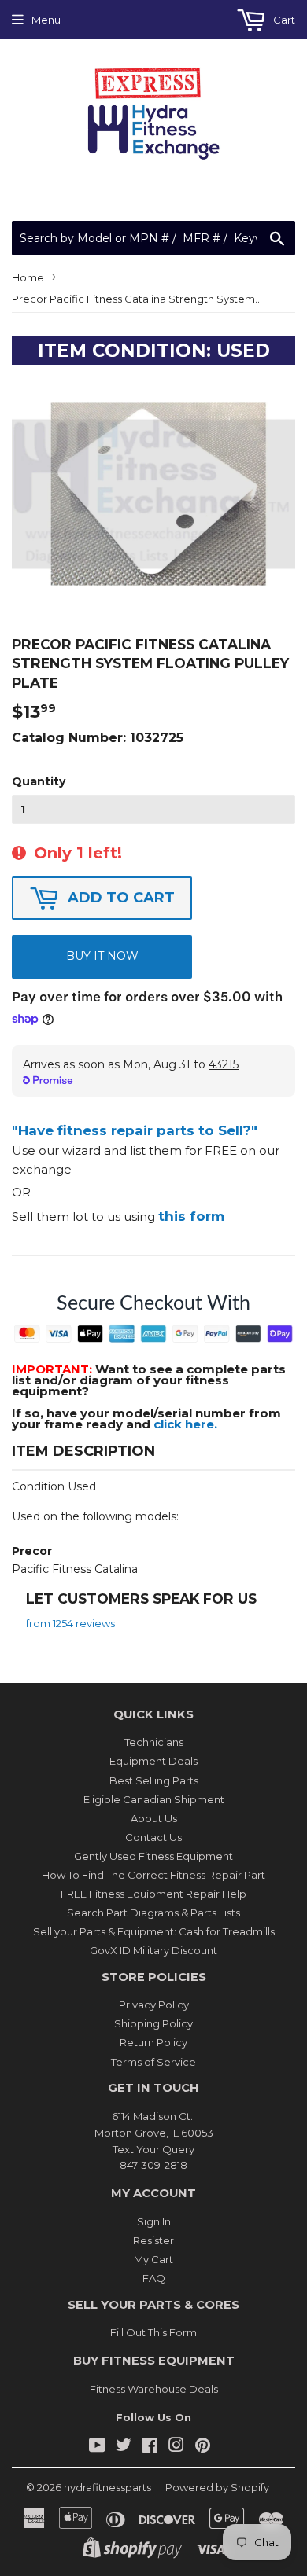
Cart (283, 20)
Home (28, 277)
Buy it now (102, 956)
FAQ (154, 2278)
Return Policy (153, 2042)
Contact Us (153, 1837)
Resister (153, 2240)
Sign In (154, 2221)
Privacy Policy (154, 2005)
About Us (154, 1818)
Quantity (39, 781)
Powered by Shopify (217, 2487)
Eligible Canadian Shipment (154, 1799)
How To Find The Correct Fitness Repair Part (153, 1875)
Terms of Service (153, 2062)
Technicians (154, 1742)
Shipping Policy (153, 2023)
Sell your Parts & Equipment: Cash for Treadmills (154, 1931)
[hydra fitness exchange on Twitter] (124, 2447)
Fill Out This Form (153, 2332)
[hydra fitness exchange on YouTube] (97, 2447)
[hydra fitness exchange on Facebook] (150, 2447)
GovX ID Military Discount (153, 1950)
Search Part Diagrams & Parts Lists (153, 1913)
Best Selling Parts (154, 1780)
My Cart (153, 2259)
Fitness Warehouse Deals (154, 2389)
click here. (185, 1424)
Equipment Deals (153, 1761)
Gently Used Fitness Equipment (153, 1856)
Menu (46, 20)
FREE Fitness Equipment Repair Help (153, 1894)
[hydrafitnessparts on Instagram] (176, 2447)
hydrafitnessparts (107, 2487)
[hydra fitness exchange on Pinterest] (203, 2447)
